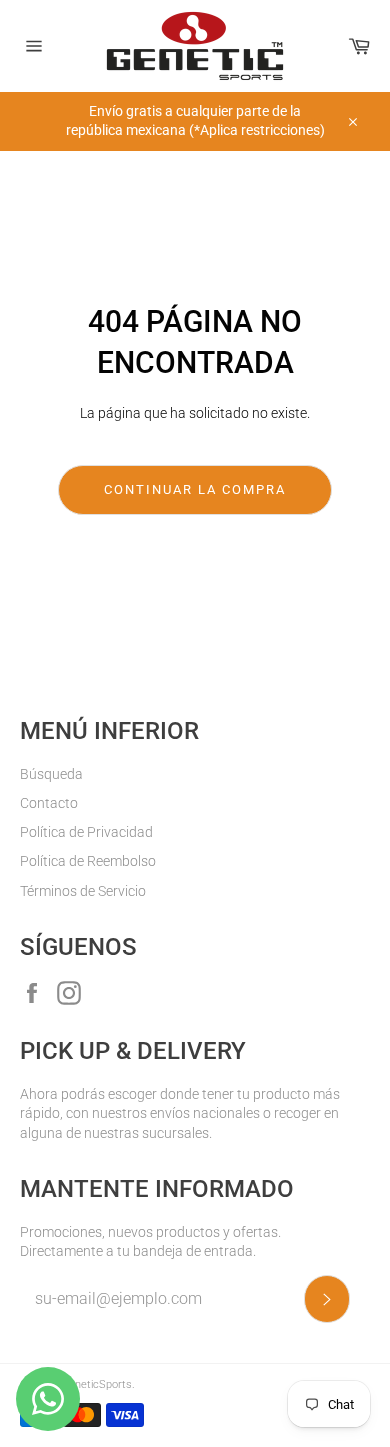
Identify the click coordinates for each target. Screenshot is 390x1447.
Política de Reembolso (88, 861)
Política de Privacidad (86, 832)
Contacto (49, 803)
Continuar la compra (194, 489)
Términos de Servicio (83, 891)
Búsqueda (51, 774)
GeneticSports (96, 1384)
